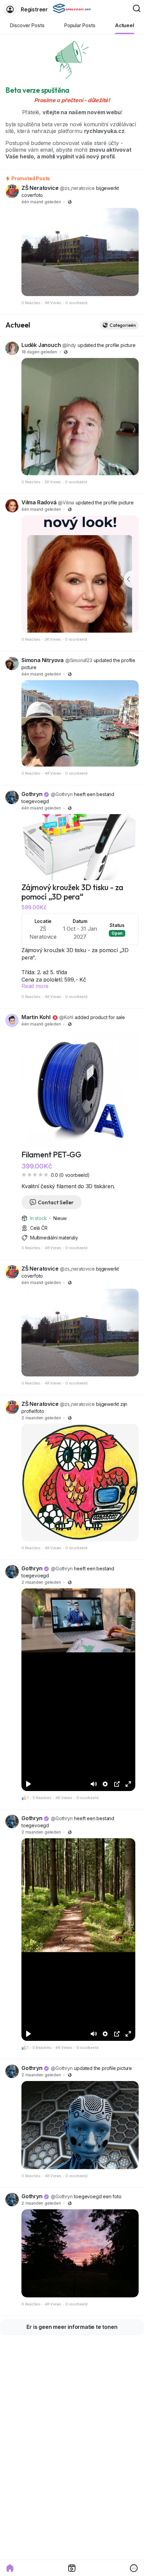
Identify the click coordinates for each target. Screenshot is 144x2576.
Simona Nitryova (43, 660)
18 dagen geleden (39, 352)
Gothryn (32, 794)
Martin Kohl (36, 1017)
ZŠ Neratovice (40, 188)
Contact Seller (56, 1202)
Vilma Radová (39, 502)
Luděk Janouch (41, 345)
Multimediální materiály (54, 1238)
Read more (35, 986)
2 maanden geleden (41, 1418)
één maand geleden (41, 202)
